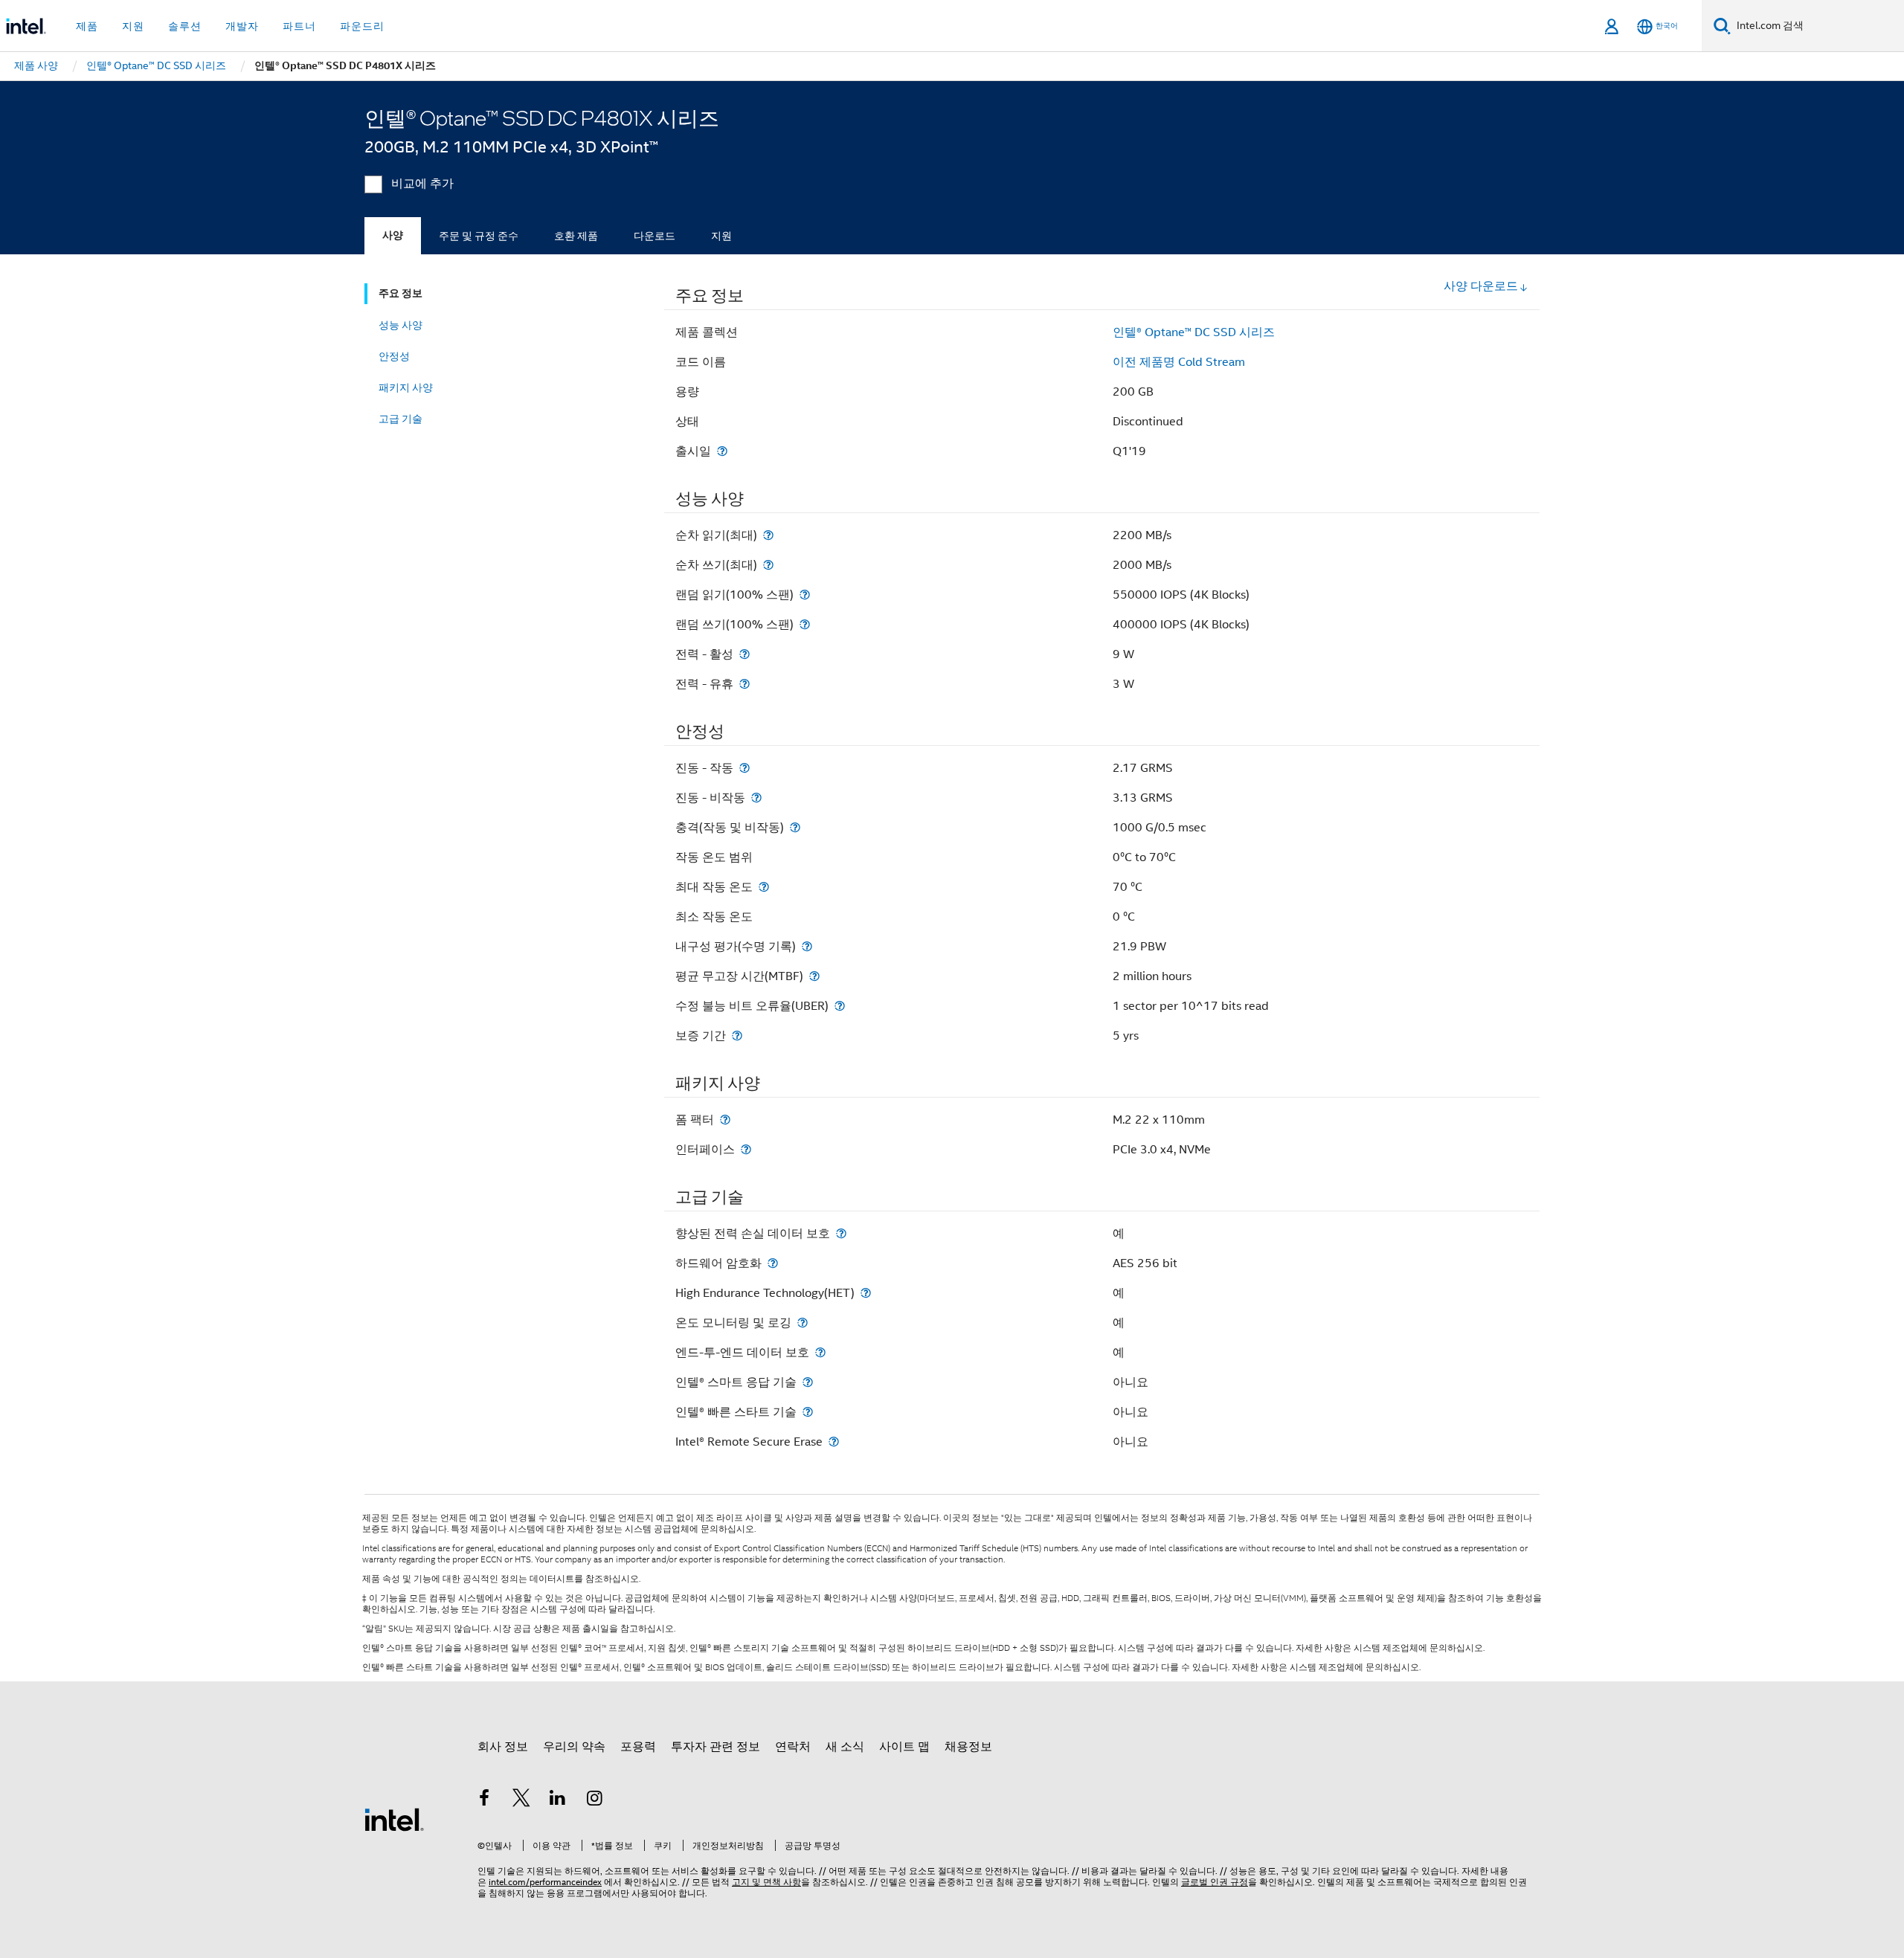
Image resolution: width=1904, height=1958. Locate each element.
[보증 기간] (737, 1036)
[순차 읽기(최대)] (768, 535)
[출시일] (722, 451)
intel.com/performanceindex (545, 1882)
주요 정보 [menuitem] (401, 293)
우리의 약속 (574, 1747)
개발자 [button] (242, 26)
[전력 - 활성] (744, 654)
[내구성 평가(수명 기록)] (807, 946)
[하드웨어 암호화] (773, 1263)
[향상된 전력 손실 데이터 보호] (841, 1233)
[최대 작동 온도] (764, 887)
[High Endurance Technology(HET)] (866, 1293)
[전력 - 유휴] (744, 684)
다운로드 (654, 236)
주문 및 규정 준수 (479, 236)
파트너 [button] (299, 26)
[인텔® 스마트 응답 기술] (808, 1382)
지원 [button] (133, 26)
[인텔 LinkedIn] (558, 1800)
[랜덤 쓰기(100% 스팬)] (805, 624)
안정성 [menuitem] (394, 356)
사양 (393, 235)
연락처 (793, 1747)
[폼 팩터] (725, 1120)
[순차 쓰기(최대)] (768, 565)
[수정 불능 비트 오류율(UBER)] (840, 1006)
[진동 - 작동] (744, 768)
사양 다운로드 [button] (1481, 286)
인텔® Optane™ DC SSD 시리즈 (1194, 332)
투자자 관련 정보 (715, 1747)
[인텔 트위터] (521, 1800)
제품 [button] (87, 26)
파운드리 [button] (362, 26)
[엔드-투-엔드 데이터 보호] (820, 1352)
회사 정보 (503, 1747)
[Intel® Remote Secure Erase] (834, 1442)
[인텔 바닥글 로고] (394, 1819)
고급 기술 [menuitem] (401, 419)
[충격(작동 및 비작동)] (795, 827)
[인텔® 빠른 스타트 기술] (808, 1412)
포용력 (638, 1747)
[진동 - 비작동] (756, 798)
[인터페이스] (746, 1149)
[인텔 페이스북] (484, 1800)
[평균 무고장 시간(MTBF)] (814, 976)
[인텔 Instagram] (595, 1800)
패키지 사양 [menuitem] (406, 387)
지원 (721, 236)
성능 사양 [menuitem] (401, 325)
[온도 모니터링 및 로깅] (803, 1323)
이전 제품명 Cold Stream (1179, 362)
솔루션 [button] (185, 26)
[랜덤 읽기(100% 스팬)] (805, 595)
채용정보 (968, 1747)
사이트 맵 (904, 1747)
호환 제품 (576, 236)
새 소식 (845, 1747)
